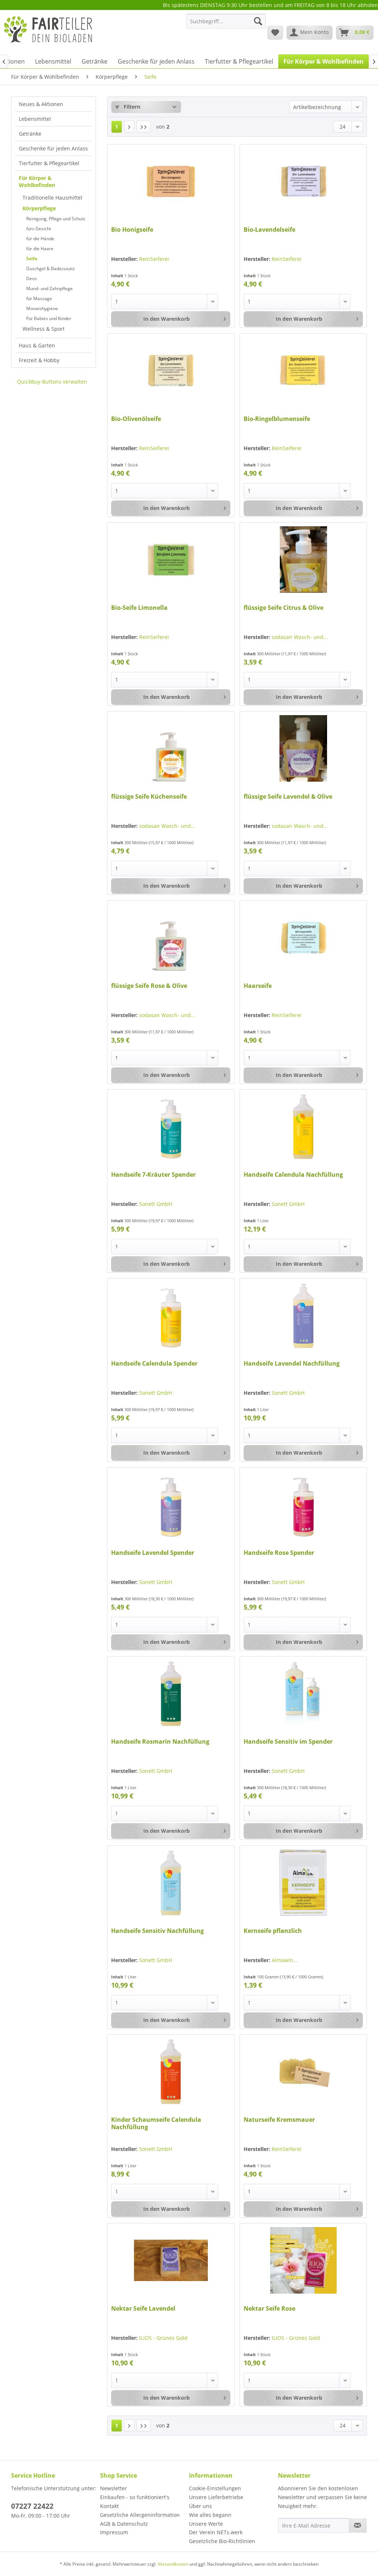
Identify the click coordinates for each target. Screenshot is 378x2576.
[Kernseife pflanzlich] (303, 1883)
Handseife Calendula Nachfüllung (293, 1175)
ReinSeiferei (154, 259)
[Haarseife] (303, 938)
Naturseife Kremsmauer (279, 2120)
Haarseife (258, 986)
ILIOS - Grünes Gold (163, 2338)
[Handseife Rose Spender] (303, 1505)
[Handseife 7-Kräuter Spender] (171, 1126)
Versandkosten (173, 2564)
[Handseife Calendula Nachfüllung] (303, 1126)
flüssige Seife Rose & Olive (149, 986)
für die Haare (40, 249)
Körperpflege (39, 208)
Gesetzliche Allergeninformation (140, 2515)
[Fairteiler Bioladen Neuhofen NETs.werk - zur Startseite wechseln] (49, 32)
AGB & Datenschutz (124, 2524)
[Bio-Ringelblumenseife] (303, 371)
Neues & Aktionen (41, 104)
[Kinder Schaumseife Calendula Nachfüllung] (171, 2072)
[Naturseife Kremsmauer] (303, 2072)
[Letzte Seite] (144, 127)
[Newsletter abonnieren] (358, 2525)
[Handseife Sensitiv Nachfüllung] (171, 1883)
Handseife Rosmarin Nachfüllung (160, 1742)
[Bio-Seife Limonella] (171, 560)
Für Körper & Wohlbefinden (37, 181)
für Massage (39, 298)
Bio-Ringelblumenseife (277, 419)
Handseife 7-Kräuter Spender (153, 1175)
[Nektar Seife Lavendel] (171, 2260)
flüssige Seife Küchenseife (149, 797)
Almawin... (285, 1960)
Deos (32, 278)
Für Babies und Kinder (49, 318)
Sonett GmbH (156, 1204)
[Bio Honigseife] (171, 181)
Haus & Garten (37, 345)
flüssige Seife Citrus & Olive (283, 608)
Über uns (200, 2506)
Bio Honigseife (132, 230)
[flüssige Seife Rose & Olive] (171, 938)
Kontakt (109, 2506)
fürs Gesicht (39, 229)
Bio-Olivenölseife (136, 419)
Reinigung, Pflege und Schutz (56, 219)
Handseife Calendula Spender (154, 1364)
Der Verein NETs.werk (216, 2532)
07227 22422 (32, 2506)
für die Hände (40, 239)
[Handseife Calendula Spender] (171, 1315)
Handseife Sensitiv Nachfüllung (157, 1931)
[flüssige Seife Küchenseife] (171, 748)
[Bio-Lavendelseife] (303, 181)
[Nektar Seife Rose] (303, 2260)
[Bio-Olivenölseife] (171, 371)
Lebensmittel (35, 119)
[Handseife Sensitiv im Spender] (303, 1693)
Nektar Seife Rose (269, 2309)
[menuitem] (226, 25)
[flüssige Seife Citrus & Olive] (303, 560)
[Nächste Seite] (129, 127)
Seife (32, 259)
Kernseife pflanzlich (273, 1931)
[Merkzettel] (275, 33)
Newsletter (114, 2488)
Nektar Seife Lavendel (143, 2309)
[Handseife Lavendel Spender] (171, 1505)
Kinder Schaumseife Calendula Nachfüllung (156, 2123)
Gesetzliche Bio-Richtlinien (222, 2541)
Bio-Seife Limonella (139, 608)
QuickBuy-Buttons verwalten (52, 382)
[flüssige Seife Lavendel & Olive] (303, 748)
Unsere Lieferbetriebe (216, 2497)
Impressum (114, 2532)
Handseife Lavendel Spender (153, 1553)
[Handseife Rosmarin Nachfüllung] (171, 1693)
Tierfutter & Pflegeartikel (49, 163)
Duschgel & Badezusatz (51, 269)
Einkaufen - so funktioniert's (135, 2497)
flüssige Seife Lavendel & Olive (288, 797)
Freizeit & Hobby (39, 360)
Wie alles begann (210, 2515)
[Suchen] (258, 21)
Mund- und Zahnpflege (49, 288)
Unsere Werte (206, 2524)
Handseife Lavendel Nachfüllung (292, 1364)
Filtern (131, 107)
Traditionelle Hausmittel (52, 198)
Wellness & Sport (44, 329)
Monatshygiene (42, 308)
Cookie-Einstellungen (215, 2488)
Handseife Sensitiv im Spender (288, 1742)
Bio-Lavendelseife (269, 230)
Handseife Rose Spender (279, 1553)
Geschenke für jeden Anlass (53, 148)
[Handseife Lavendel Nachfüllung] (303, 1315)
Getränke (30, 134)
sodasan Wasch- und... (300, 637)
